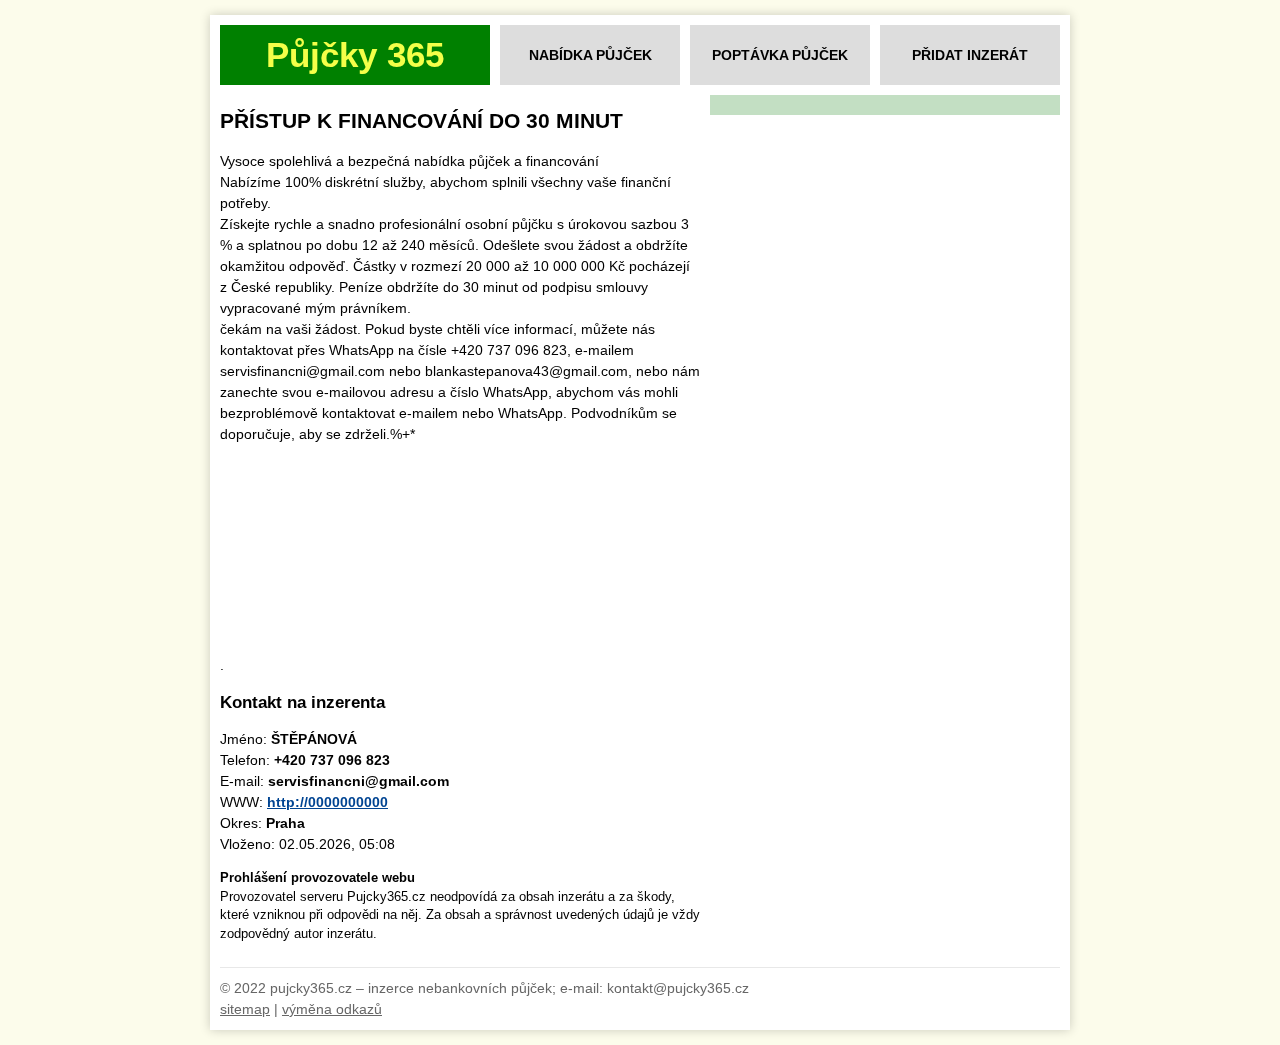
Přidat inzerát (970, 55)
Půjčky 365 (355, 54)
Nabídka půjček (590, 55)
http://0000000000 (327, 802)
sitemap (245, 1009)
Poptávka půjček (780, 55)
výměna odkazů (332, 1009)
